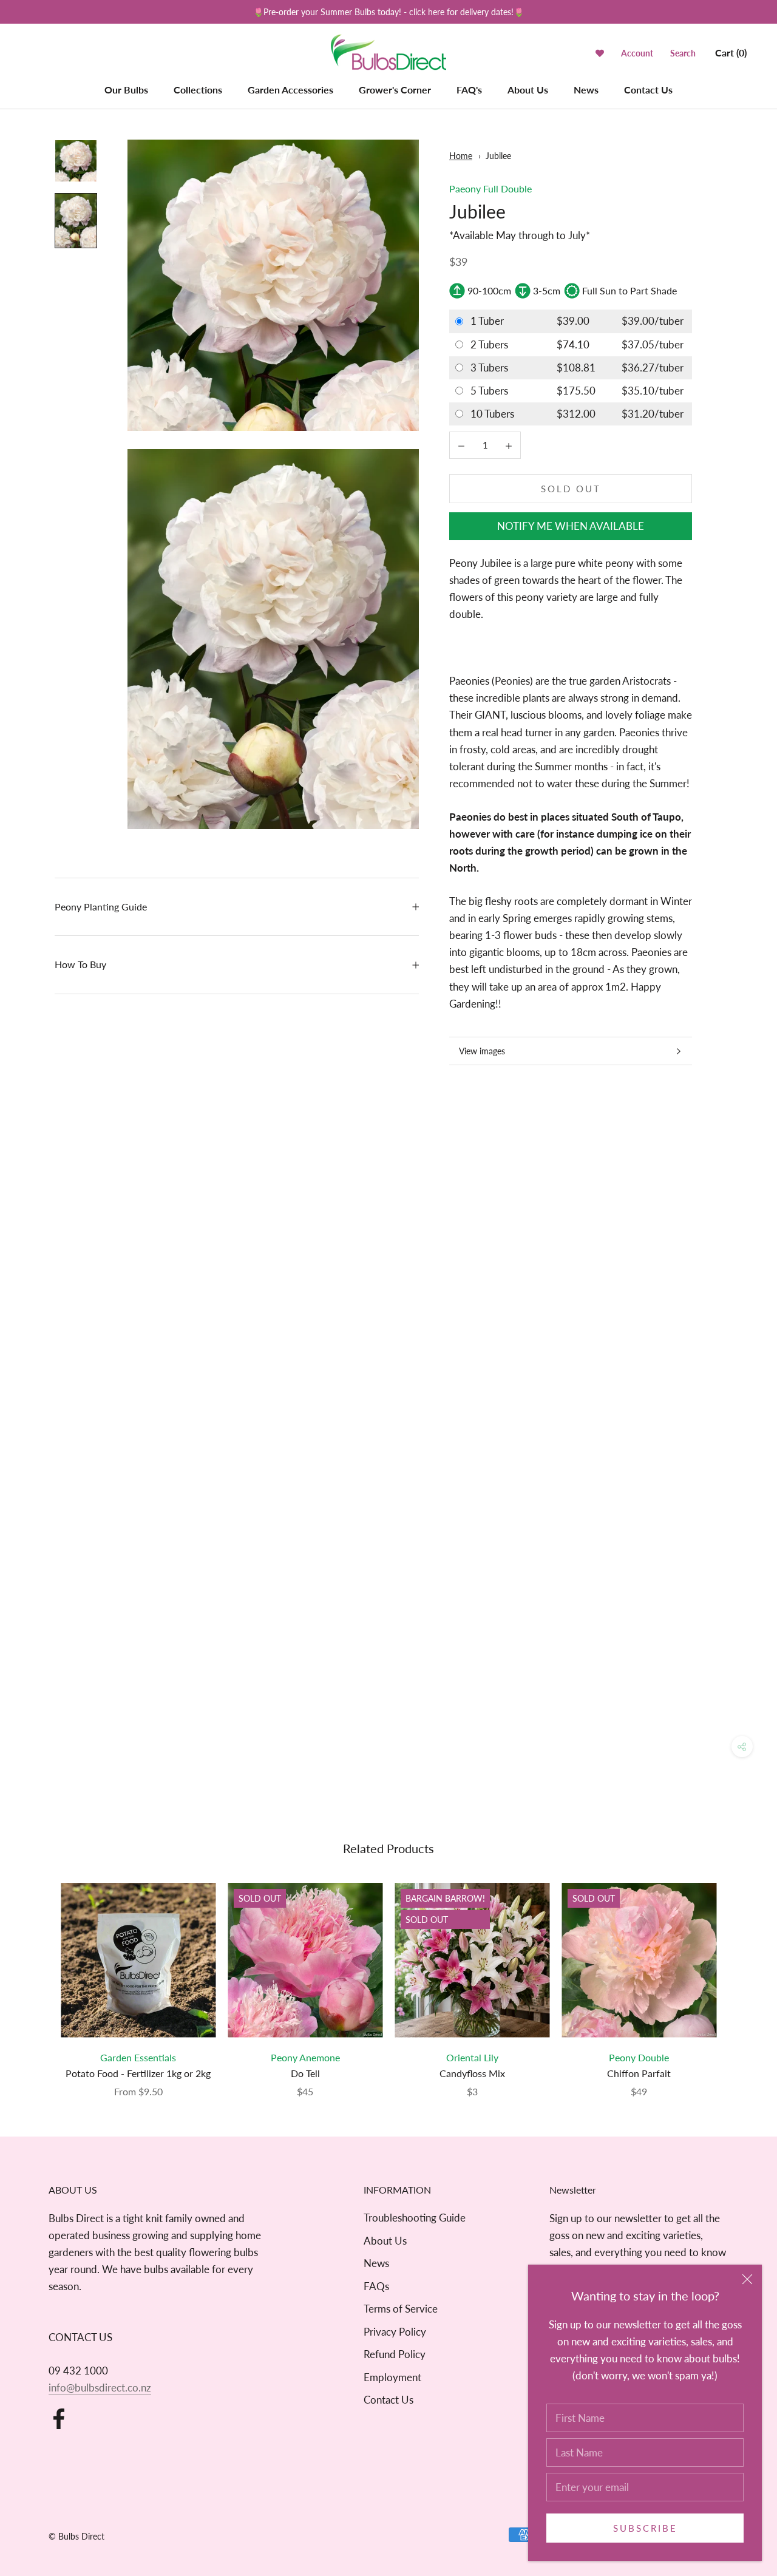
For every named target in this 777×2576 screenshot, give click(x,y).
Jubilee (498, 156)
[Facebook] (59, 2419)
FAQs (376, 2286)
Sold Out (571, 489)
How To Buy (80, 964)
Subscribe (645, 2528)
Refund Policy (395, 2354)
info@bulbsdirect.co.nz (100, 2388)
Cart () (731, 53)
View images (482, 1051)
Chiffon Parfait (639, 2073)
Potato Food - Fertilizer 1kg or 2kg (138, 2073)
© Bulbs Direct (76, 2536)
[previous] (38, 1978)
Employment (392, 2377)
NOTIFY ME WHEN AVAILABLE (571, 526)
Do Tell (305, 2073)
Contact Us (648, 90)
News (586, 90)
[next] (739, 1978)
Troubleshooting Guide (415, 2218)
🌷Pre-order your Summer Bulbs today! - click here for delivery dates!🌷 (388, 12)
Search (683, 53)
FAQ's (469, 90)
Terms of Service (401, 2309)
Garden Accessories (290, 90)
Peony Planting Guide (101, 907)
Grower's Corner (395, 90)
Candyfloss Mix (472, 2073)
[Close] (747, 2279)
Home (461, 156)
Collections (198, 90)
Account (637, 53)
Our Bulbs (126, 90)
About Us (528, 90)
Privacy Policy (395, 2332)
